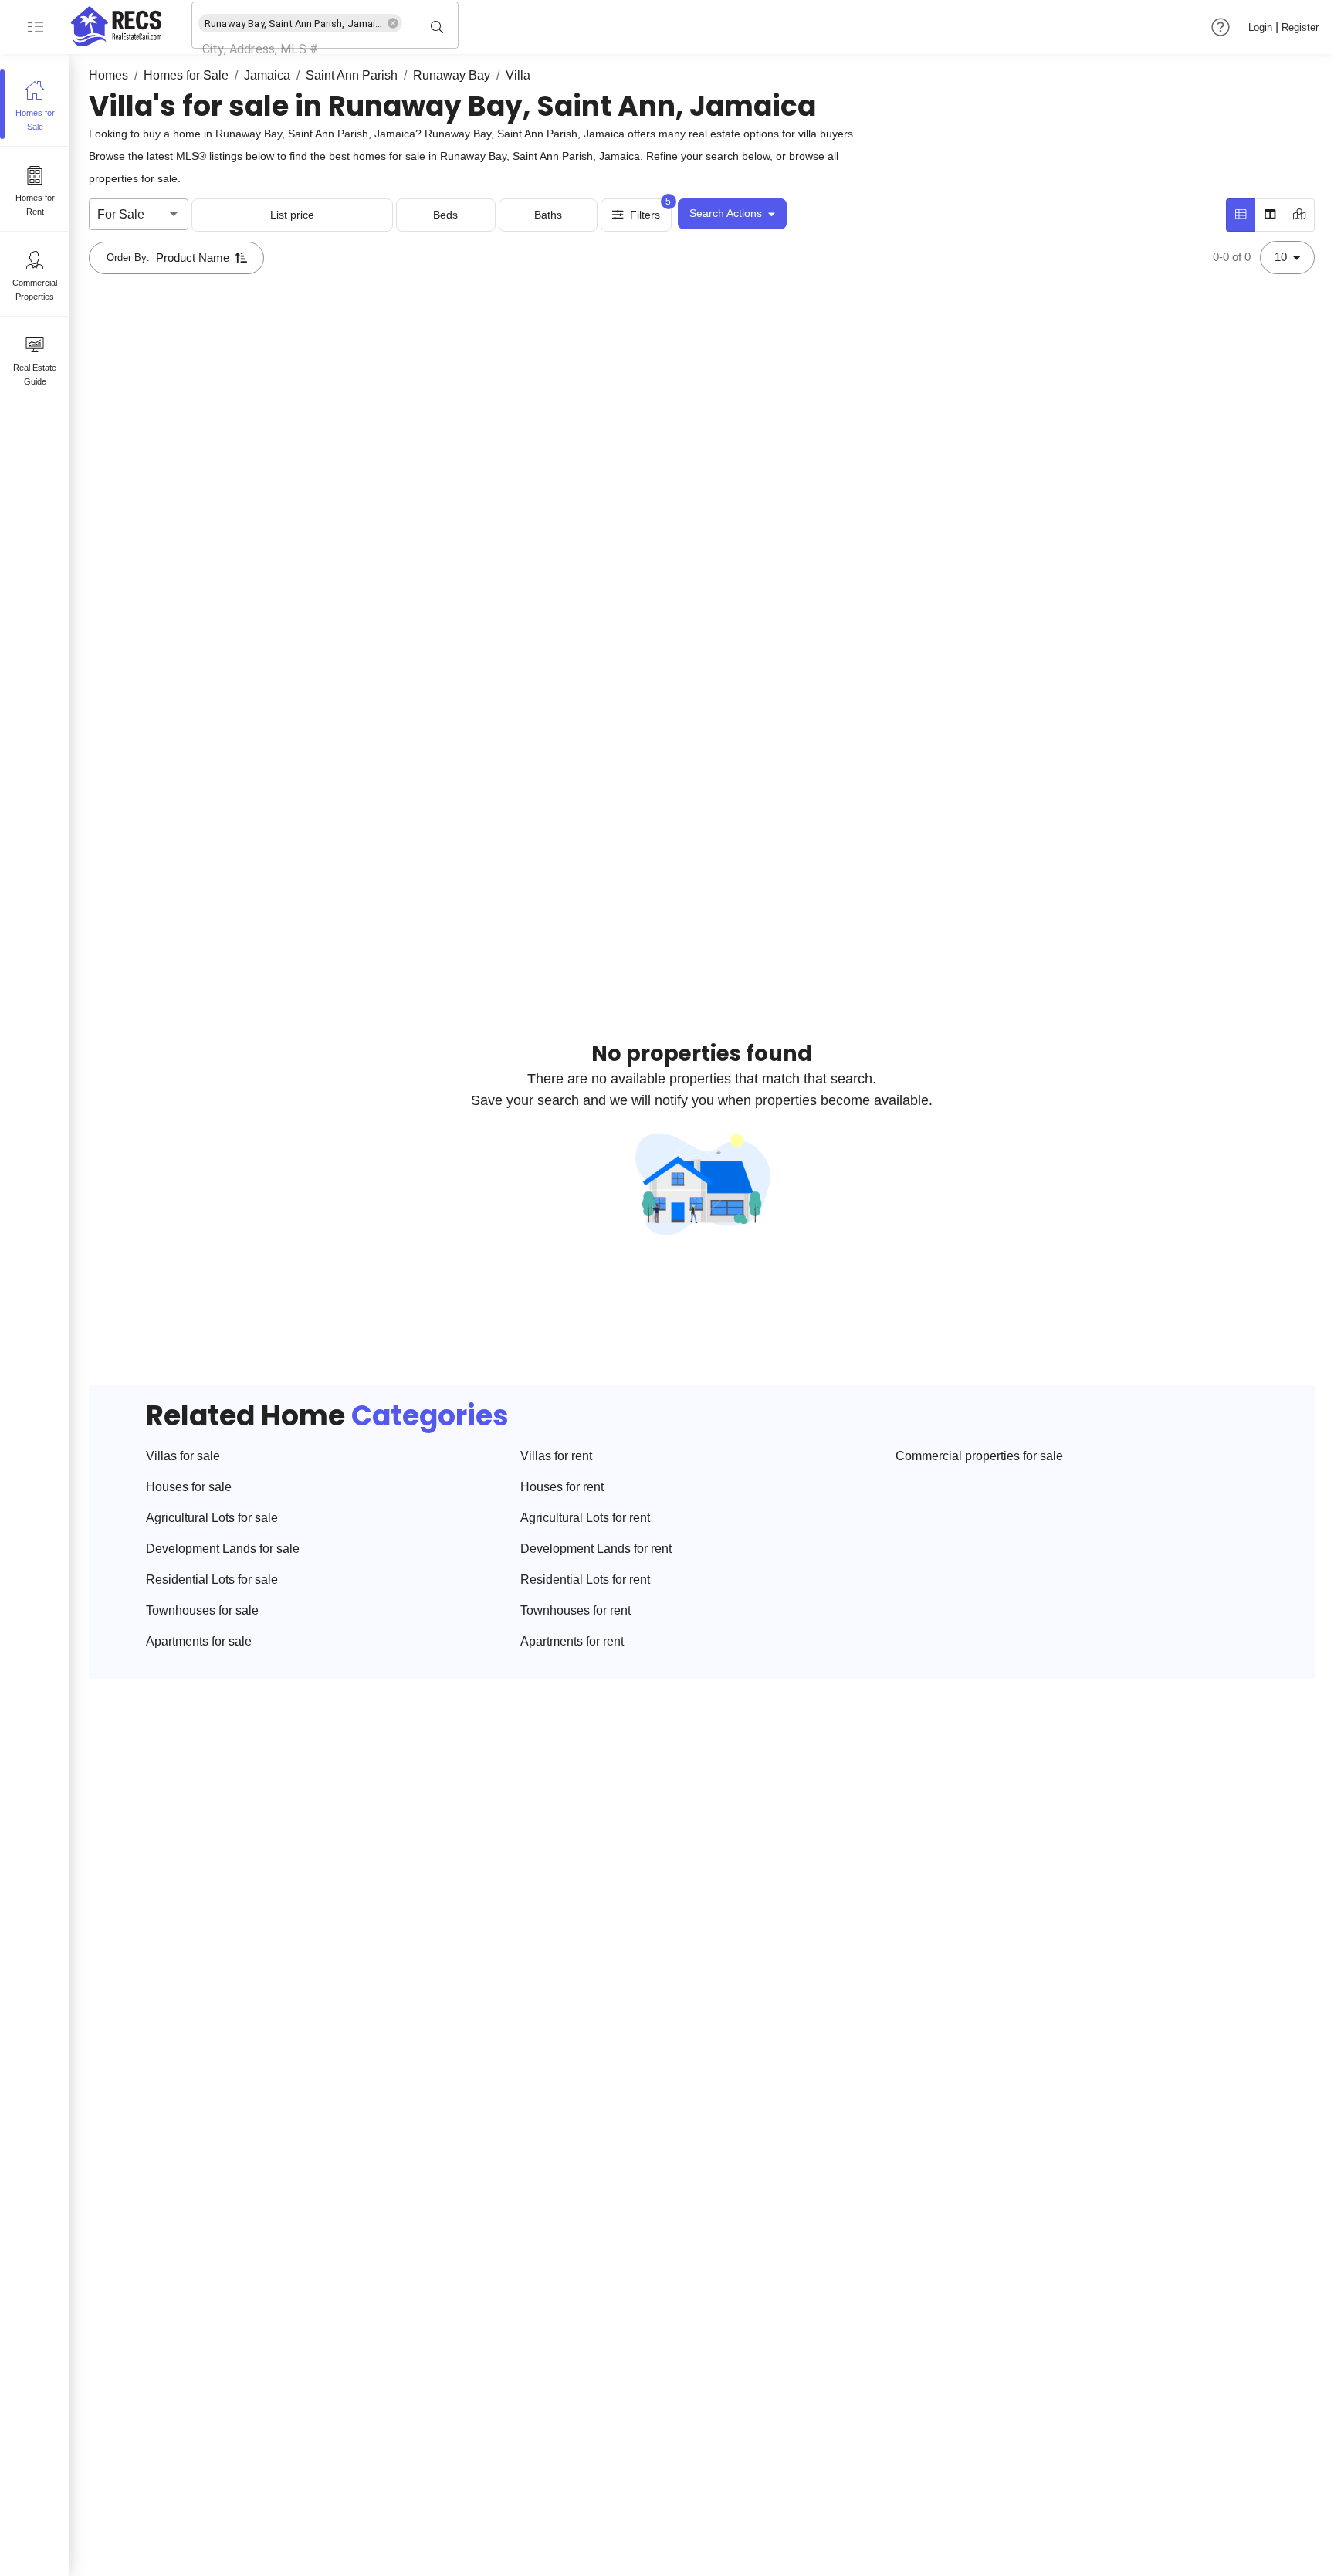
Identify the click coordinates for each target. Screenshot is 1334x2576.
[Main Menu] (35, 27)
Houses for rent (562, 1487)
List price (292, 215)
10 (1281, 257)
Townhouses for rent (576, 1610)
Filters (645, 215)
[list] (1241, 215)
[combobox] (303, 49)
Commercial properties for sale (979, 1456)
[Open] (452, 27)
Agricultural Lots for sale (212, 1518)
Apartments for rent (572, 1641)
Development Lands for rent (596, 1549)
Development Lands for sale (223, 1549)
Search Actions (726, 213)
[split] (1270, 215)
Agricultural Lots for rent (585, 1518)
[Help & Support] (1221, 27)
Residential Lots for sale (212, 1579)
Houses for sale (189, 1487)
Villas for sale (183, 1456)
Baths (548, 215)
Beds (445, 215)
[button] (300, 23)
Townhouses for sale (202, 1610)
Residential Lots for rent (585, 1579)
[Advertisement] (593, 461)
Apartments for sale (199, 1641)
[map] (1300, 215)
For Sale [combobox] (121, 214)
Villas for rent (556, 1456)
